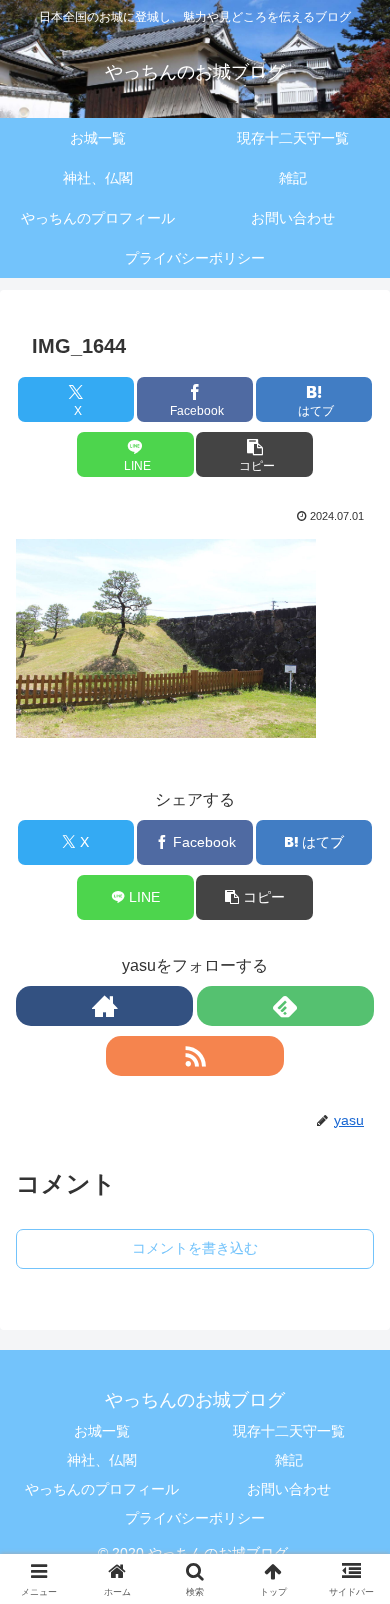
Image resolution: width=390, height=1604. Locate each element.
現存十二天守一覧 (289, 1431)
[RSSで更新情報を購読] (194, 1056)
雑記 (289, 1460)
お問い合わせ (289, 1489)
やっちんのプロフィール (102, 1489)
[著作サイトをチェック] (104, 1006)
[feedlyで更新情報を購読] (285, 1006)
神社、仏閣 (102, 1460)
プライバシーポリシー (195, 1518)
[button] (254, 454)
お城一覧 (102, 1431)
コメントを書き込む (195, 1248)
